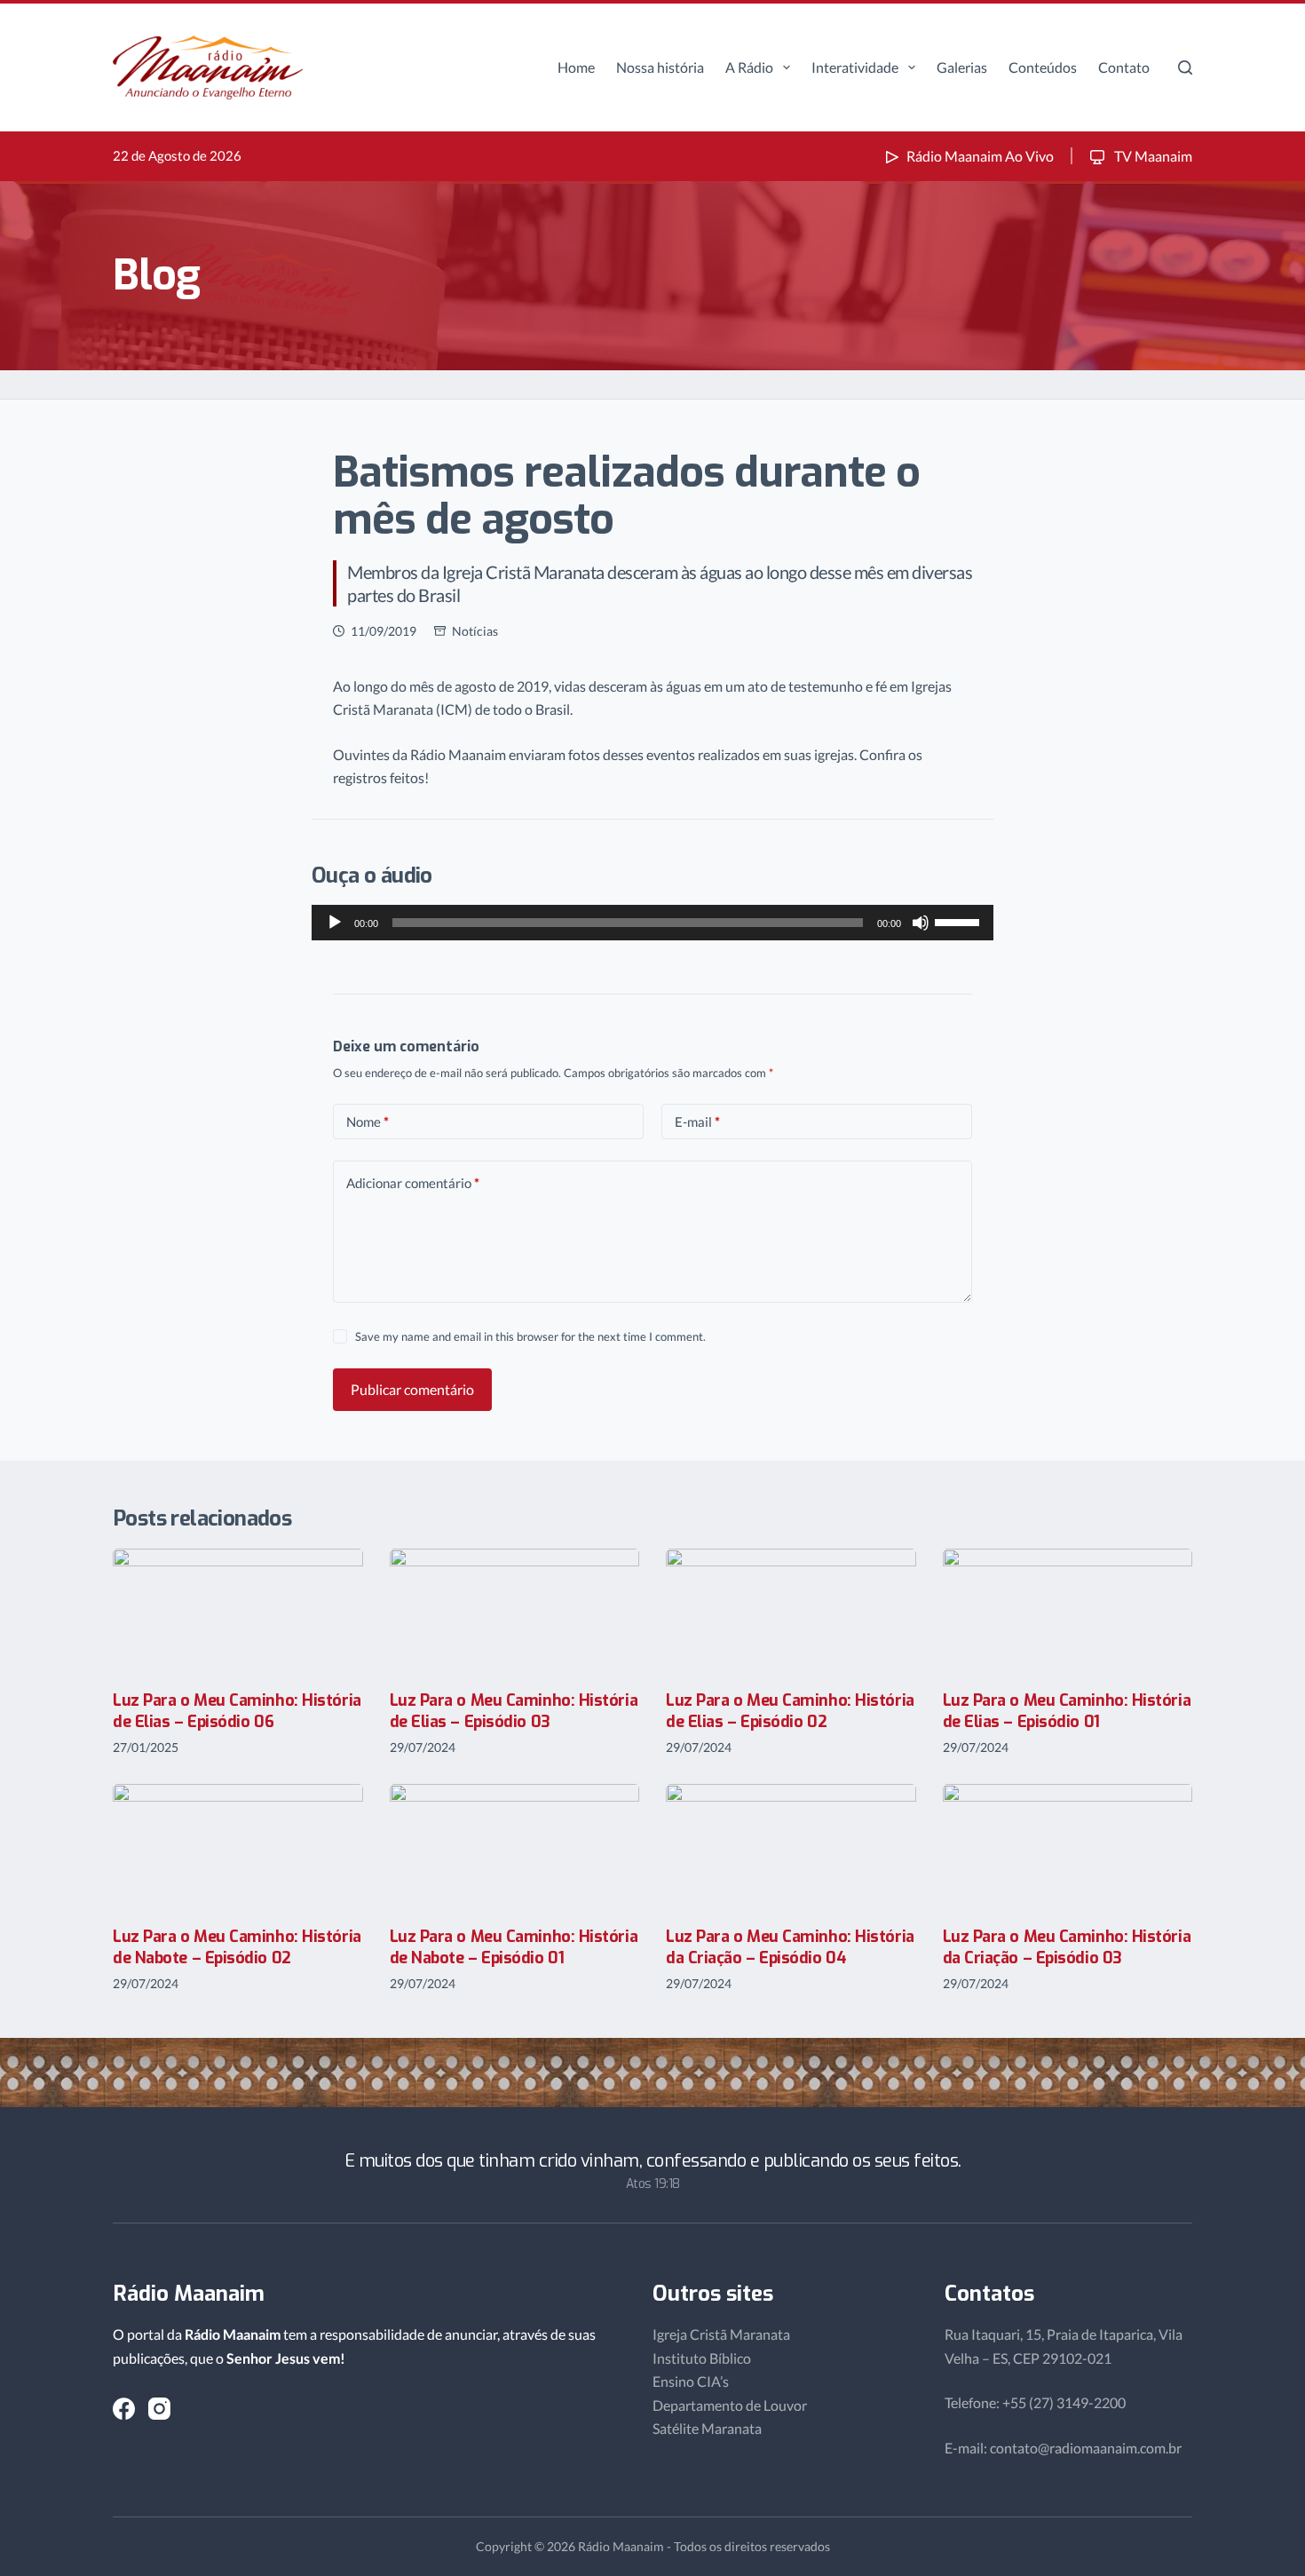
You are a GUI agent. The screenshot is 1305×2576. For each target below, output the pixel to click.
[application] (652, 923)
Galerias (962, 67)
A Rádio (749, 67)
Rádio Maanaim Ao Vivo (980, 156)
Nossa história (660, 67)
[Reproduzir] (335, 923)
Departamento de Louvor (730, 2405)
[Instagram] (159, 2409)
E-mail (697, 1122)
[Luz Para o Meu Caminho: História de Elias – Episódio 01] (1068, 1611)
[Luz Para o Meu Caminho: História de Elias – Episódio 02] (791, 1611)
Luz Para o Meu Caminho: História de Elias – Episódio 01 (1067, 1711)
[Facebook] (124, 2409)
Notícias (475, 631)
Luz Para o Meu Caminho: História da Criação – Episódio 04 (790, 1947)
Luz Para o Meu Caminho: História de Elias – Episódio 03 (514, 1711)
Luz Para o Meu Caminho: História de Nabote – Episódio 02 (237, 1947)
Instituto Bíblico (702, 2358)
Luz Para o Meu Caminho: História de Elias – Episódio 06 (237, 1711)
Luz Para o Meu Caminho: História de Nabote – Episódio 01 (514, 1947)
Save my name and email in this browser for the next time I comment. (530, 1336)
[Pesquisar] (1185, 67)
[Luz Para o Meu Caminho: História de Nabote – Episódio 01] (515, 1847)
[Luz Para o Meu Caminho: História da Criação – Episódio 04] (791, 1847)
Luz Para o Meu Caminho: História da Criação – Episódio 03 (1067, 1947)
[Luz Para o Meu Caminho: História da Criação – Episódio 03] (1068, 1847)
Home (576, 67)
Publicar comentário (412, 1389)
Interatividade (855, 67)
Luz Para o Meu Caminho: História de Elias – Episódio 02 (790, 1711)
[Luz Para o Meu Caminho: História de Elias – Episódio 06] (238, 1611)
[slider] (960, 921)
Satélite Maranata (707, 2428)
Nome (368, 1122)
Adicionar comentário (413, 1183)
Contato (1124, 67)
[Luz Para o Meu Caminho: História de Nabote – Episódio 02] (238, 1847)
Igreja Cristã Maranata (721, 2334)
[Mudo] (921, 923)
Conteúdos (1043, 67)
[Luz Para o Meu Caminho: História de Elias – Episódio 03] (515, 1611)
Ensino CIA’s (691, 2381)
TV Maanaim (1152, 156)
